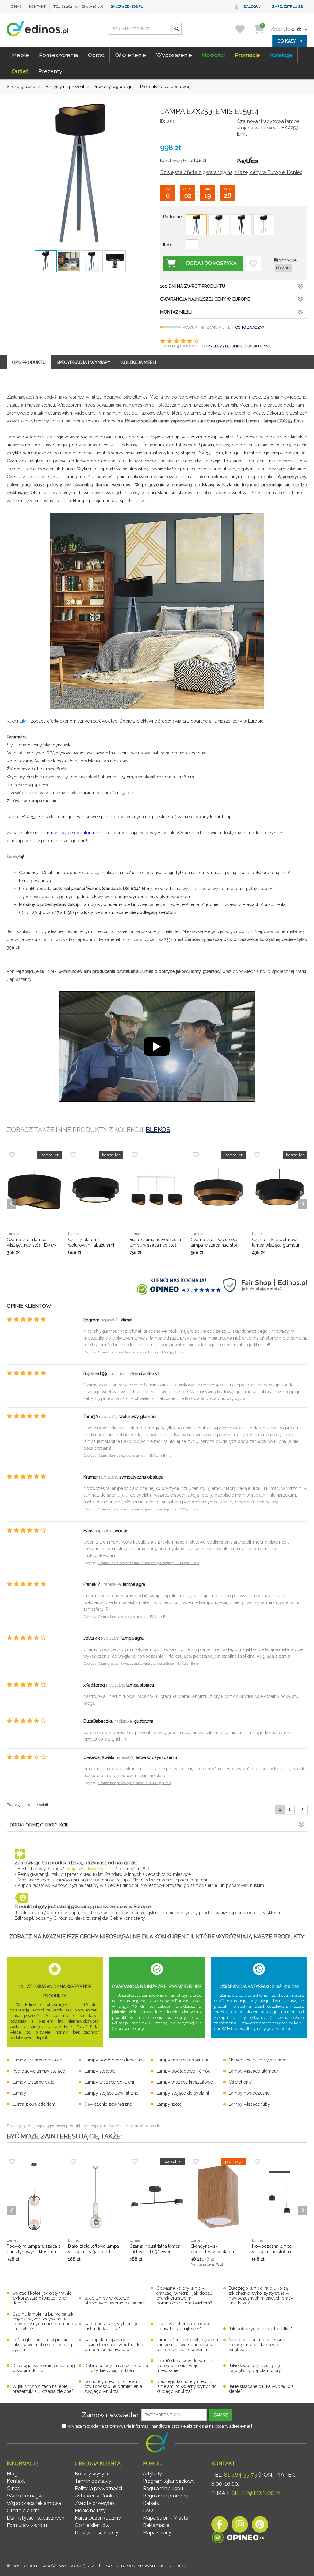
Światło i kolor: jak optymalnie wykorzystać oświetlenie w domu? (42, 2298)
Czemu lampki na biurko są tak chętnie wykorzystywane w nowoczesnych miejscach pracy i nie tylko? (44, 2321)
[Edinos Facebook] (220, 2526)
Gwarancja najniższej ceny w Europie (205, 299)
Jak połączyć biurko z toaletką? (260, 2329)
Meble (20, 55)
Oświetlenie (130, 55)
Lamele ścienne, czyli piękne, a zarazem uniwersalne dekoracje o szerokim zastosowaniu (188, 2345)
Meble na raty (90, 2510)
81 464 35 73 (241, 2475)
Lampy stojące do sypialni (183, 2093)
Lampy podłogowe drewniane (115, 2060)
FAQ (148, 2510)
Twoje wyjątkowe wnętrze (90, 1869)
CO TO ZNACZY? (250, 327)
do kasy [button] (287, 41)
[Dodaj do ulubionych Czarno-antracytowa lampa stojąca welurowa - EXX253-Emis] (254, 264)
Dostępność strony (97, 2533)
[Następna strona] (302, 1809)
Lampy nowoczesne (249, 2093)
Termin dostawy (93, 2481)
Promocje (247, 55)
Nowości (213, 55)
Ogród (96, 55)
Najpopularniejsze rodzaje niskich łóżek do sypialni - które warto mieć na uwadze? (116, 2345)
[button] (176, 29)
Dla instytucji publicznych (36, 2518)
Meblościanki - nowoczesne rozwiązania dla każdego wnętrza (257, 2345)
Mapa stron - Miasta (166, 2518)
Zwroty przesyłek (95, 2503)
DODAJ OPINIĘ (259, 346)
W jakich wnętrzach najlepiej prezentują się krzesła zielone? (43, 2389)
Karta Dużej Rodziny (98, 2518)
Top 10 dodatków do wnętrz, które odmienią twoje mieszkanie (185, 2366)
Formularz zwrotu (27, 2525)
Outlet (20, 71)
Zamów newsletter (111, 2415)
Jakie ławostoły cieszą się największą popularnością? (256, 2368)
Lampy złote (169, 2104)
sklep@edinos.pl (127, 6)
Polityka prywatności (98, 2488)
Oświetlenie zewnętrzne (108, 2104)
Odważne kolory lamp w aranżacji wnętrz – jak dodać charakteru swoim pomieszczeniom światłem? (184, 2296)
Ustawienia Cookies (97, 2496)
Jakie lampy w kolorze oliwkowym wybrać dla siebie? (115, 2300)
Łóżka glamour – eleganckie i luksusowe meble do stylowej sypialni (42, 2345)
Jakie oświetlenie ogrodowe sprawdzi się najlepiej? (184, 2326)
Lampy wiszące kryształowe (185, 2082)
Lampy (19, 2093)
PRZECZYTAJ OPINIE (225, 346)
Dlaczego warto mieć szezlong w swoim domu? (44, 2368)
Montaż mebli (176, 312)
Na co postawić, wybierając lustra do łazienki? (111, 2326)
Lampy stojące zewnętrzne (111, 2093)
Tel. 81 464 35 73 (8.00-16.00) (78, 6)
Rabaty (151, 2503)
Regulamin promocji (166, 2496)
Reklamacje (156, 2525)
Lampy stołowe (100, 2071)
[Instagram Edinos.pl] (240, 2526)
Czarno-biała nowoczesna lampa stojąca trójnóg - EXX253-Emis (148, 1509)
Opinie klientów (92, 2525)
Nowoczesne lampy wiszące (258, 2060)
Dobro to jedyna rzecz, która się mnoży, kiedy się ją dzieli (116, 2368)
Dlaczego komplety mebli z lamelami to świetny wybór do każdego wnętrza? (187, 2386)
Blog (12, 2474)
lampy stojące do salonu (69, 833)
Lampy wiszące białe (33, 2082)
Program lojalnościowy (169, 2481)
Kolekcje (281, 55)
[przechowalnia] (244, 29)
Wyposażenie (174, 55)
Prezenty (50, 71)
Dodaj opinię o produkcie (39, 1825)
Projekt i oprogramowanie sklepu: (145, 2566)
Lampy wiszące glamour (253, 2071)
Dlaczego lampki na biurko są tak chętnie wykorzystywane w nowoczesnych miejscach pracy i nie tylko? (261, 2296)
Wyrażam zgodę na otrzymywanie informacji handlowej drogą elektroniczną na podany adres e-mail (160, 2426)
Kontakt (37, 6)
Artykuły (152, 2474)
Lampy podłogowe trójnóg (184, 2071)
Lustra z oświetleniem (34, 2104)
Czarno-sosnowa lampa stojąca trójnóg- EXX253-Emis (141, 1352)
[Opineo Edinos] (238, 2539)
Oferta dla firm (23, 2510)
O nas (16, 6)
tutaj (23, 721)
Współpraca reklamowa (34, 2503)
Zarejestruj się (288, 6)
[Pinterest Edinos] (260, 2526)
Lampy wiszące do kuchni (110, 2082)
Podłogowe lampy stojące (39, 2071)
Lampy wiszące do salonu (38, 2060)
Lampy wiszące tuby (249, 2104)
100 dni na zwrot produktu (193, 286)
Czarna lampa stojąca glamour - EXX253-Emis (135, 1456)
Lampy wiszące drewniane (183, 2060)
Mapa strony (157, 2533)
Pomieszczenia (58, 55)
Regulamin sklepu (163, 2488)
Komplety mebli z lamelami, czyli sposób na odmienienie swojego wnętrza (113, 2386)
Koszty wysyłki (92, 2474)
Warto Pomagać (25, 2496)
